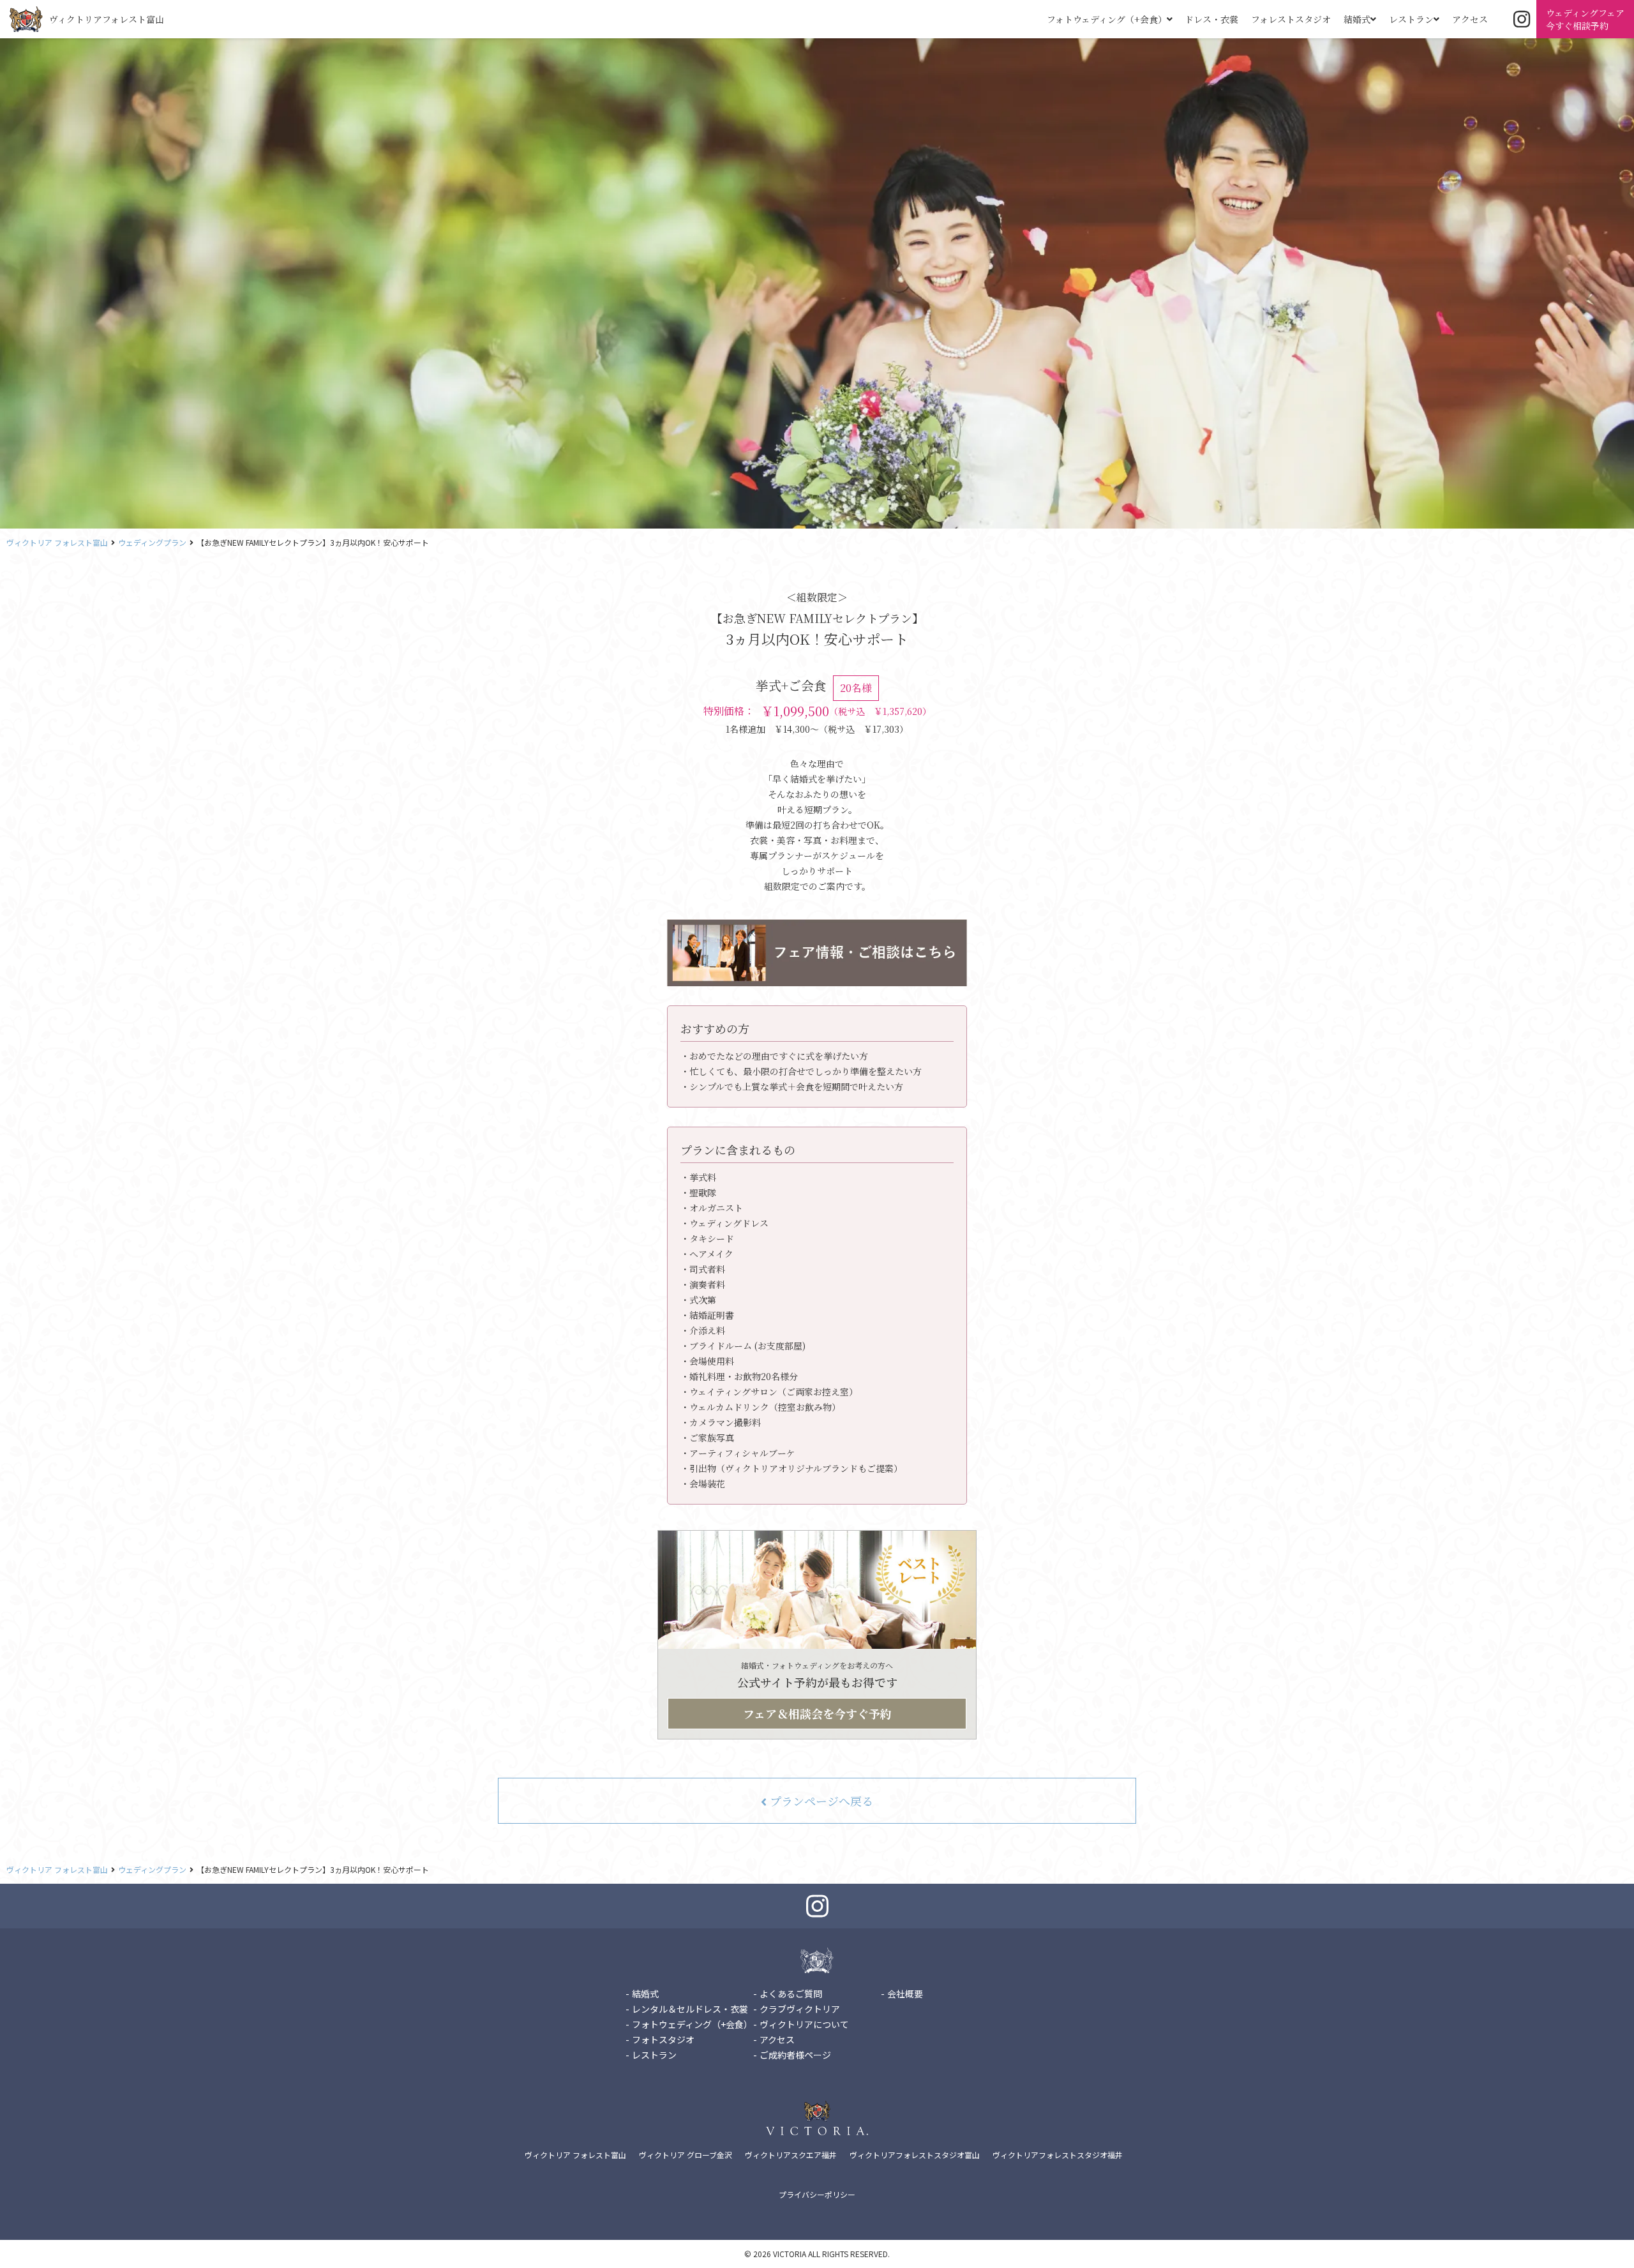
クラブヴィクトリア (800, 2009)
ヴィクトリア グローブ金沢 (686, 2155)
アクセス (1470, 19)
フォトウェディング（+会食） (1107, 19)
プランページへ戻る (820, 1801)
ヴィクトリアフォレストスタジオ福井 (1058, 2155)
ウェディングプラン (152, 542)
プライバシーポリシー (817, 2194)
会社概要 (905, 1994)
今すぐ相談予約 (1585, 19)
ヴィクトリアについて (804, 2024)
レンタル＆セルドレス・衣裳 (690, 2009)
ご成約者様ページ (795, 2055)
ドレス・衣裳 (1211, 19)
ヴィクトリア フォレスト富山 (57, 542)
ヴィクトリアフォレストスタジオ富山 (915, 2155)
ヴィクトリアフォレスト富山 (107, 19)
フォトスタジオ (663, 2039)
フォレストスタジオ (1291, 19)
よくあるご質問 (791, 1994)
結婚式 (1357, 19)
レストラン (1411, 19)
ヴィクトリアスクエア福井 (791, 2155)
